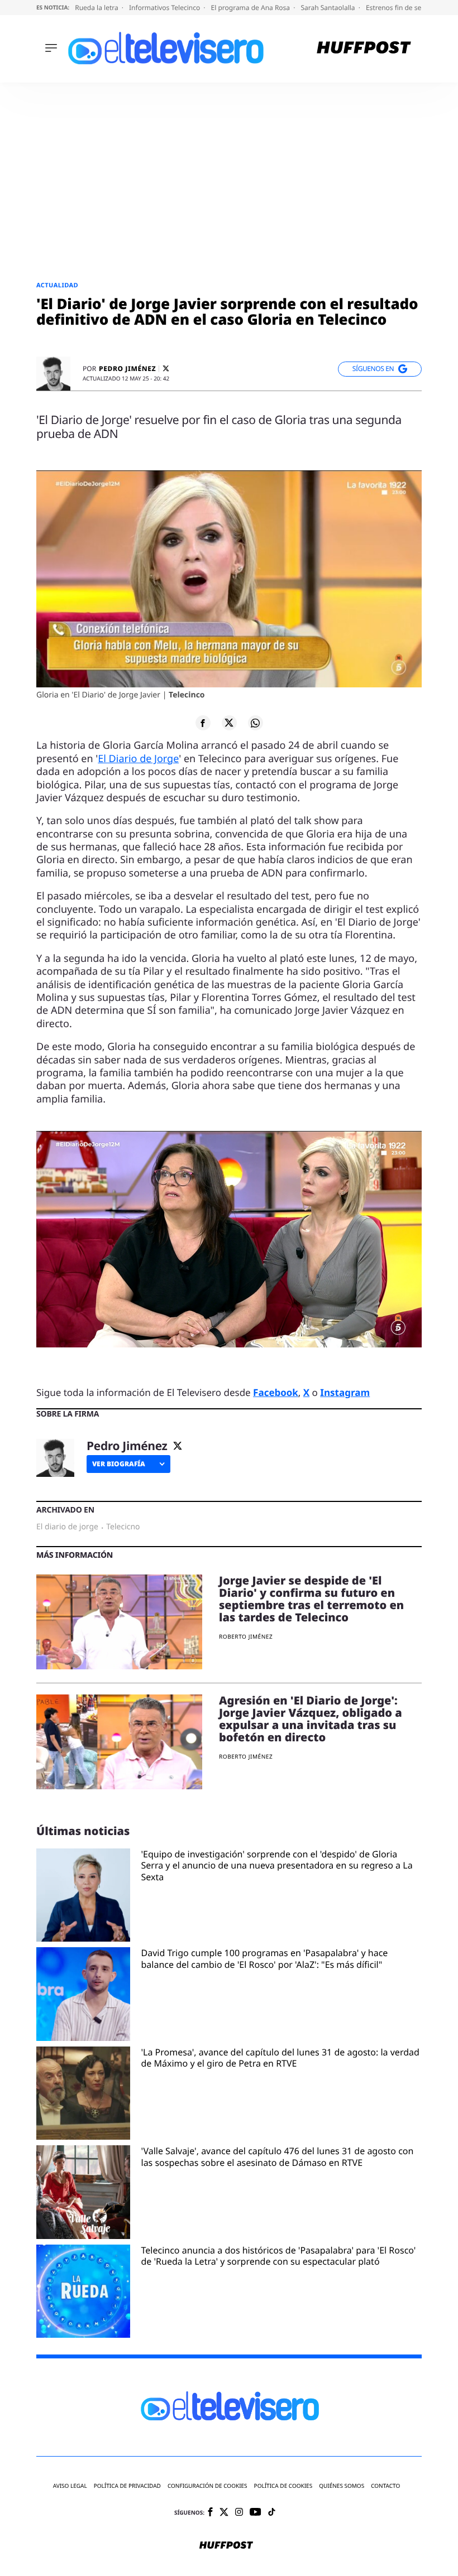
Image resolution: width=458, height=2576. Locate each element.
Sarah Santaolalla (328, 8)
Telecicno (123, 1527)
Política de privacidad (127, 2486)
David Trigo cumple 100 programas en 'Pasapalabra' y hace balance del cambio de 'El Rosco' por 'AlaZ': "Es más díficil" (265, 1959)
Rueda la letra (97, 8)
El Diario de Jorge (138, 759)
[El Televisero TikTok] (272, 2513)
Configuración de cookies (207, 2486)
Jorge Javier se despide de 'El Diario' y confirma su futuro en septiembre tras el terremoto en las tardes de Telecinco (311, 1599)
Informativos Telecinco (165, 8)
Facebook (276, 1392)
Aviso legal (70, 2486)
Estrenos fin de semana (404, 8)
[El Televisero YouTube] (256, 2513)
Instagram (345, 1392)
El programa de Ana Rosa (252, 8)
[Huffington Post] (364, 49)
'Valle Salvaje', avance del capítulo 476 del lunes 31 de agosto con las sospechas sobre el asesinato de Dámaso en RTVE (278, 2157)
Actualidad (57, 285)
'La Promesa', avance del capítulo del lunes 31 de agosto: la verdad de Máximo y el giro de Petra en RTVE (280, 2058)
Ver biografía (119, 1464)
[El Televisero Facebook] (210, 2513)
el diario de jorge (67, 1527)
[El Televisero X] (224, 2513)
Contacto (385, 2486)
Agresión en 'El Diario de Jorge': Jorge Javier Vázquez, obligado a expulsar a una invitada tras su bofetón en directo (311, 1719)
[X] (166, 369)
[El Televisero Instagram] (239, 2513)
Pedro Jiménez (127, 369)
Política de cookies (283, 2486)
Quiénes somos (342, 2486)
